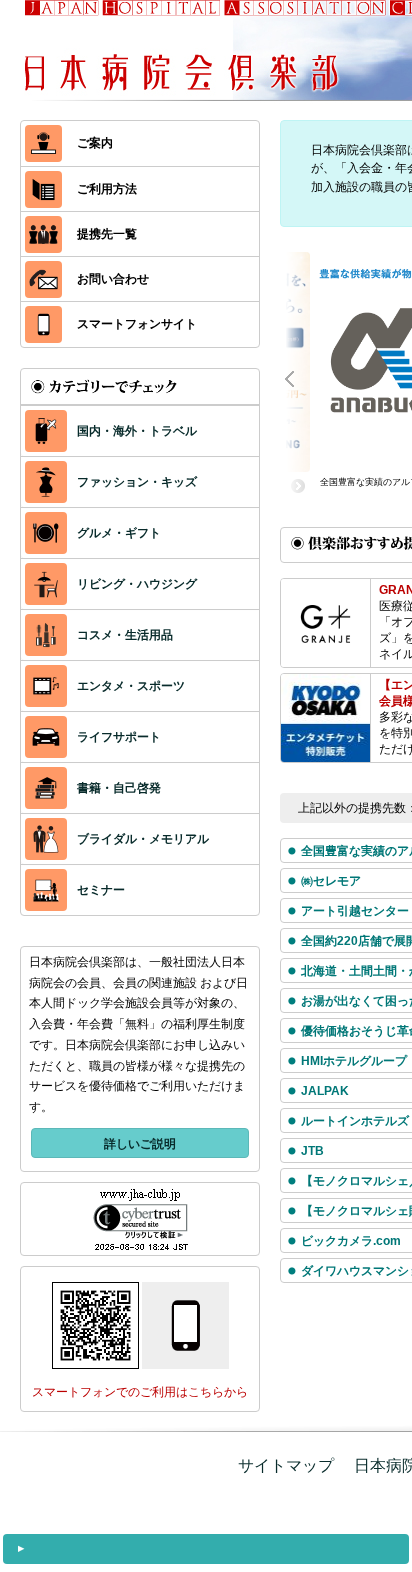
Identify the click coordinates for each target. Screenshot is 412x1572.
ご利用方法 (107, 189)
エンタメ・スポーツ (131, 686)
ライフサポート (119, 737)
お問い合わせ (113, 279)
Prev (300, 377)
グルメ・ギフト (119, 533)
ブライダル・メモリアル (143, 839)
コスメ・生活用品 (125, 635)
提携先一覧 (107, 234)
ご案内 (95, 143)
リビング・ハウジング (137, 584)
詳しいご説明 (140, 1144)
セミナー (101, 890)
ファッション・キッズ (137, 482)
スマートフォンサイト (137, 324)
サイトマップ (286, 1465)
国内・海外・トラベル (137, 431)
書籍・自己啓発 (119, 788)
